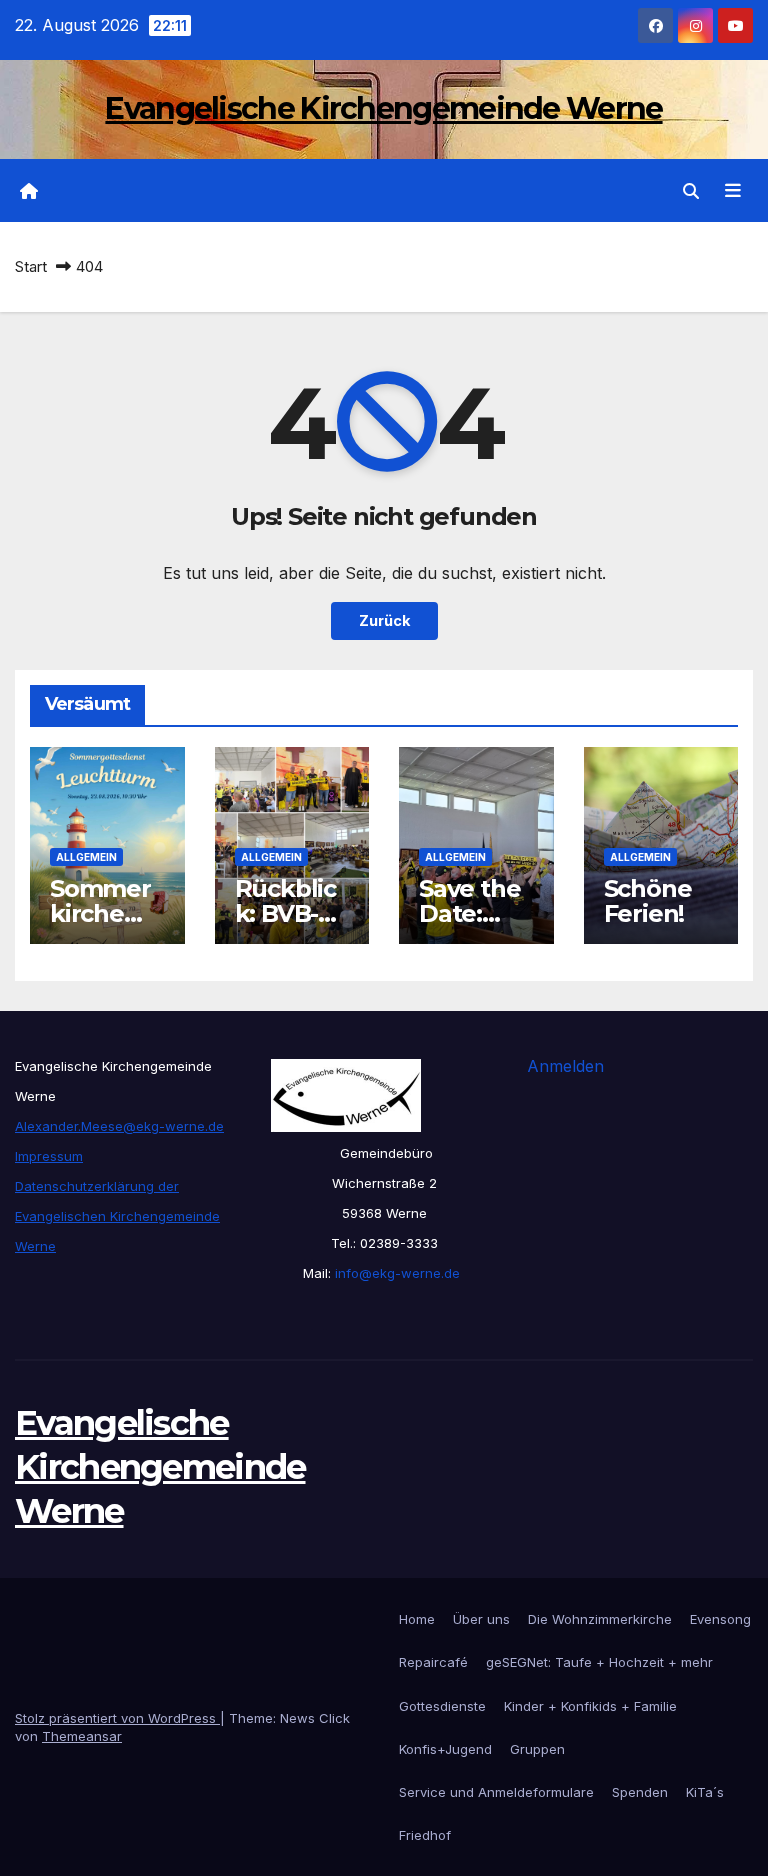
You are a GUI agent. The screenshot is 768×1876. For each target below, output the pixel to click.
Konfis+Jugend (445, 1749)
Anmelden (565, 1066)
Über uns (481, 1619)
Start (31, 266)
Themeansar (82, 1736)
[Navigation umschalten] (733, 191)
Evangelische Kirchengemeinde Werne (383, 108)
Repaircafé (433, 1662)
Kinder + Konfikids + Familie (590, 1706)
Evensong (720, 1619)
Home (417, 1619)
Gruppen (537, 1749)
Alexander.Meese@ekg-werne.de (119, 1126)
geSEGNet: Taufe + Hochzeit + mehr (599, 1662)
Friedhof (425, 1835)
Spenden (640, 1792)
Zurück (384, 620)
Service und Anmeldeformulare (496, 1792)
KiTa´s (705, 1792)
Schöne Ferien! (648, 901)
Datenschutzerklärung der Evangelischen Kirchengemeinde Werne (117, 1216)
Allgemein (86, 857)
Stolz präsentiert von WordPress (117, 1718)
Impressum (49, 1156)
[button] (691, 191)
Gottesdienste (442, 1706)
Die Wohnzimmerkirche (600, 1619)
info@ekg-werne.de (395, 1273)
